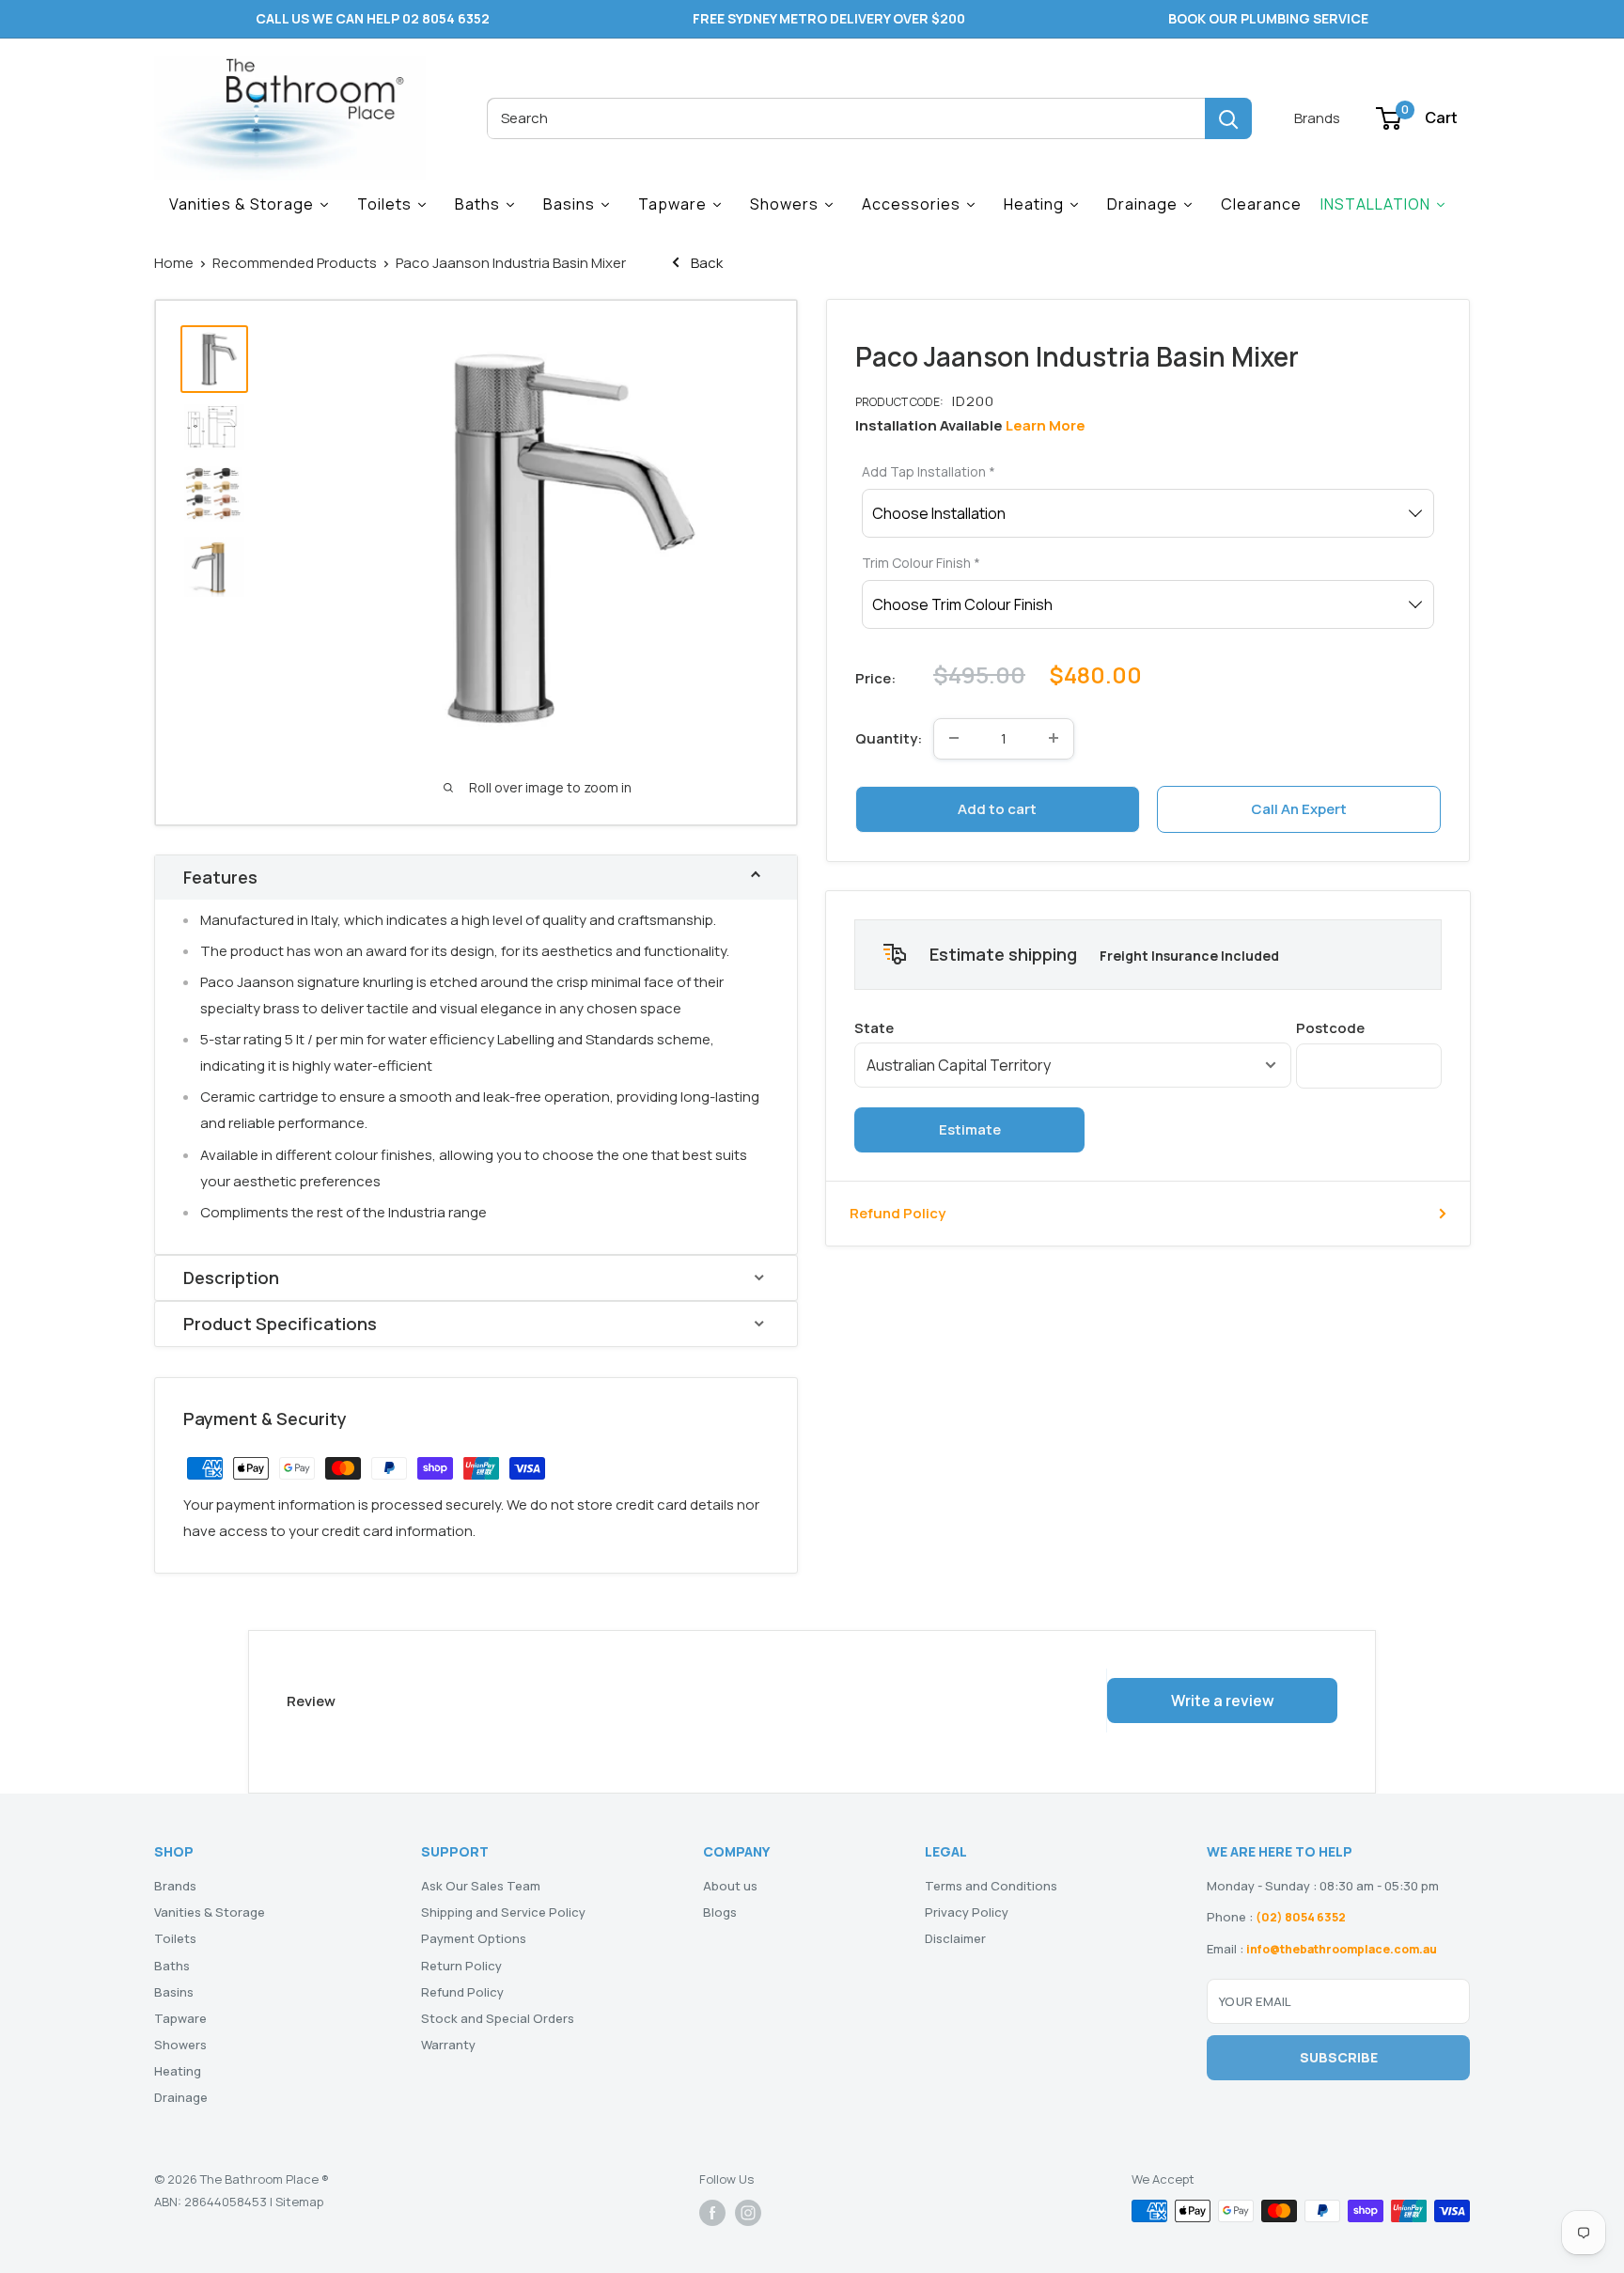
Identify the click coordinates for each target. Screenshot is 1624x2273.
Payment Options (474, 1938)
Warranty (448, 2045)
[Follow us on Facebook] (712, 2213)
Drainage (181, 2097)
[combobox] (846, 118)
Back (705, 263)
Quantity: (889, 737)
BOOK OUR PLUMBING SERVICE (1268, 18)
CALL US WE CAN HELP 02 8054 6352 (373, 18)
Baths (172, 1966)
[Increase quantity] (1054, 738)
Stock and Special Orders (498, 2018)
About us (730, 1886)
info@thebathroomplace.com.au (1342, 1949)
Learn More (1046, 425)
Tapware (180, 2018)
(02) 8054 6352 (1301, 1917)
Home (174, 263)
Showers (180, 2045)
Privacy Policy (967, 1912)
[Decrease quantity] (954, 738)
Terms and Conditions (991, 1886)
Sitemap (299, 2202)
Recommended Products (295, 263)
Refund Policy (898, 1212)
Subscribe (1339, 2057)
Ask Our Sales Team (481, 1886)
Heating (178, 2071)
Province (1073, 1027)
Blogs (720, 1912)
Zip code (1369, 1027)
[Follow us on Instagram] (748, 2213)
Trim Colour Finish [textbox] (921, 563)
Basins (174, 1992)
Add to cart (997, 808)
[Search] (1228, 118)
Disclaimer (955, 1938)
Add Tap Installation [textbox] (929, 471)
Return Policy (461, 1966)
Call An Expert (1299, 808)
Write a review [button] (1223, 1701)
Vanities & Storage (210, 1912)
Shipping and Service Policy (503, 1912)
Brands (1317, 118)
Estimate (970, 1129)
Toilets (175, 1938)
